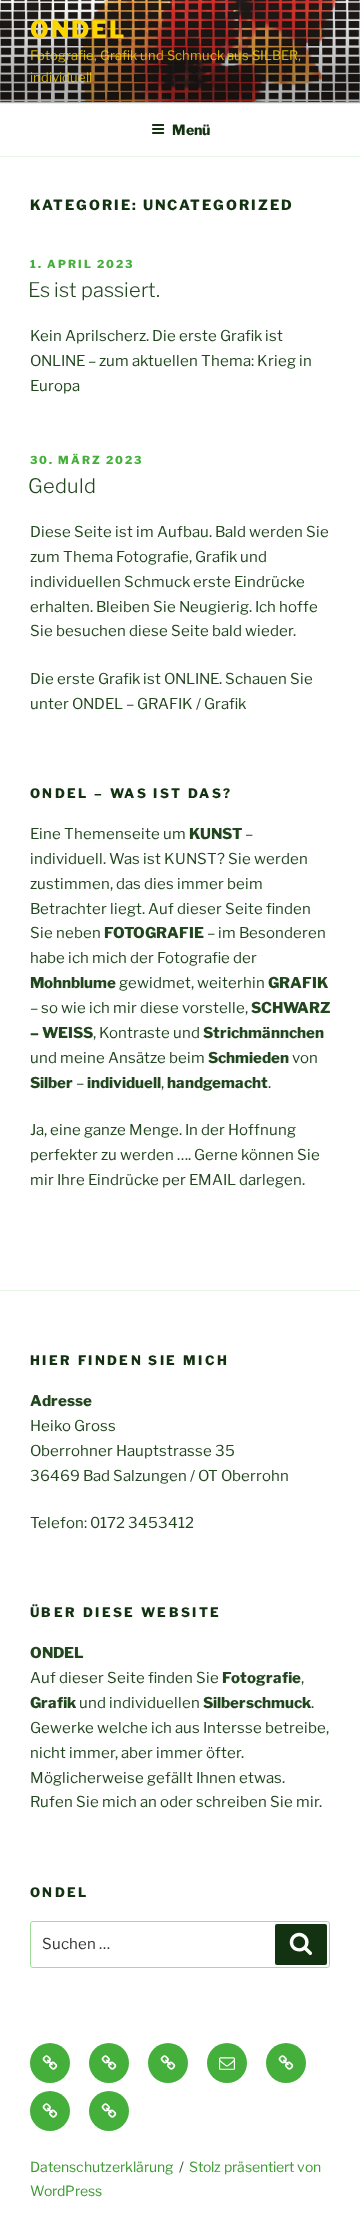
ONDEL (78, 29)
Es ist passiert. (94, 290)
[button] (50, 2063)
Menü (191, 129)
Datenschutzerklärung (101, 2166)
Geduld (62, 486)
